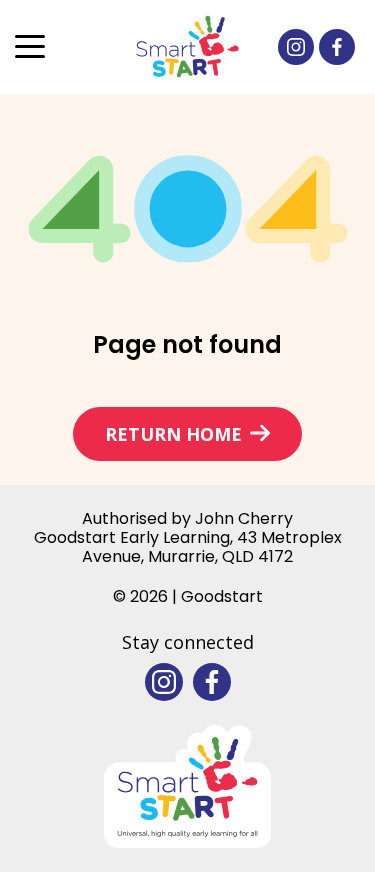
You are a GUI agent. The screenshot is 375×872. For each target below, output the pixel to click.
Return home (173, 434)
